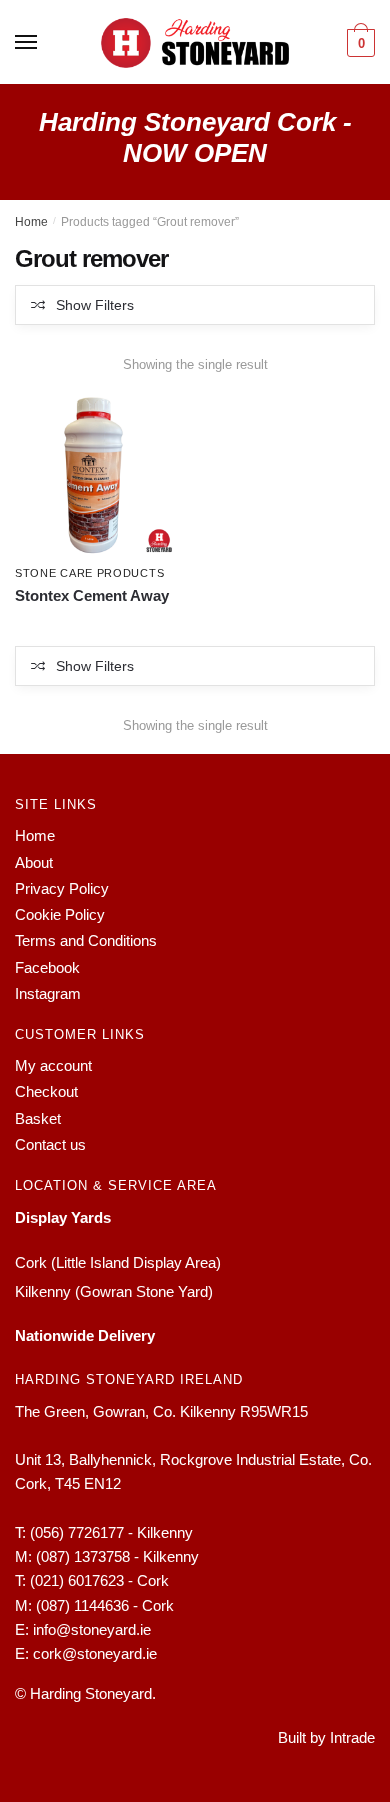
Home (31, 222)
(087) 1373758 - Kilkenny (117, 1556)
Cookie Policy (60, 914)
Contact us (50, 1144)
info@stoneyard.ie (92, 1629)
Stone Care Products (89, 573)
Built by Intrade (326, 1737)
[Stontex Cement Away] (96, 474)
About (34, 862)
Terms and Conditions (86, 940)
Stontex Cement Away (92, 595)
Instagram (48, 993)
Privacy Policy (62, 888)
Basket (38, 1118)
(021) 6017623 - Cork (99, 1580)
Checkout (46, 1091)
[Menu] (27, 43)
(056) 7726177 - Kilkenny (111, 1532)
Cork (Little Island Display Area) (118, 1262)
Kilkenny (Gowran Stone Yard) (114, 1291)
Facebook (47, 967)
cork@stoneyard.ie (95, 1653)
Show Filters (95, 305)
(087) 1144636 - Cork (105, 1605)
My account (53, 1065)
